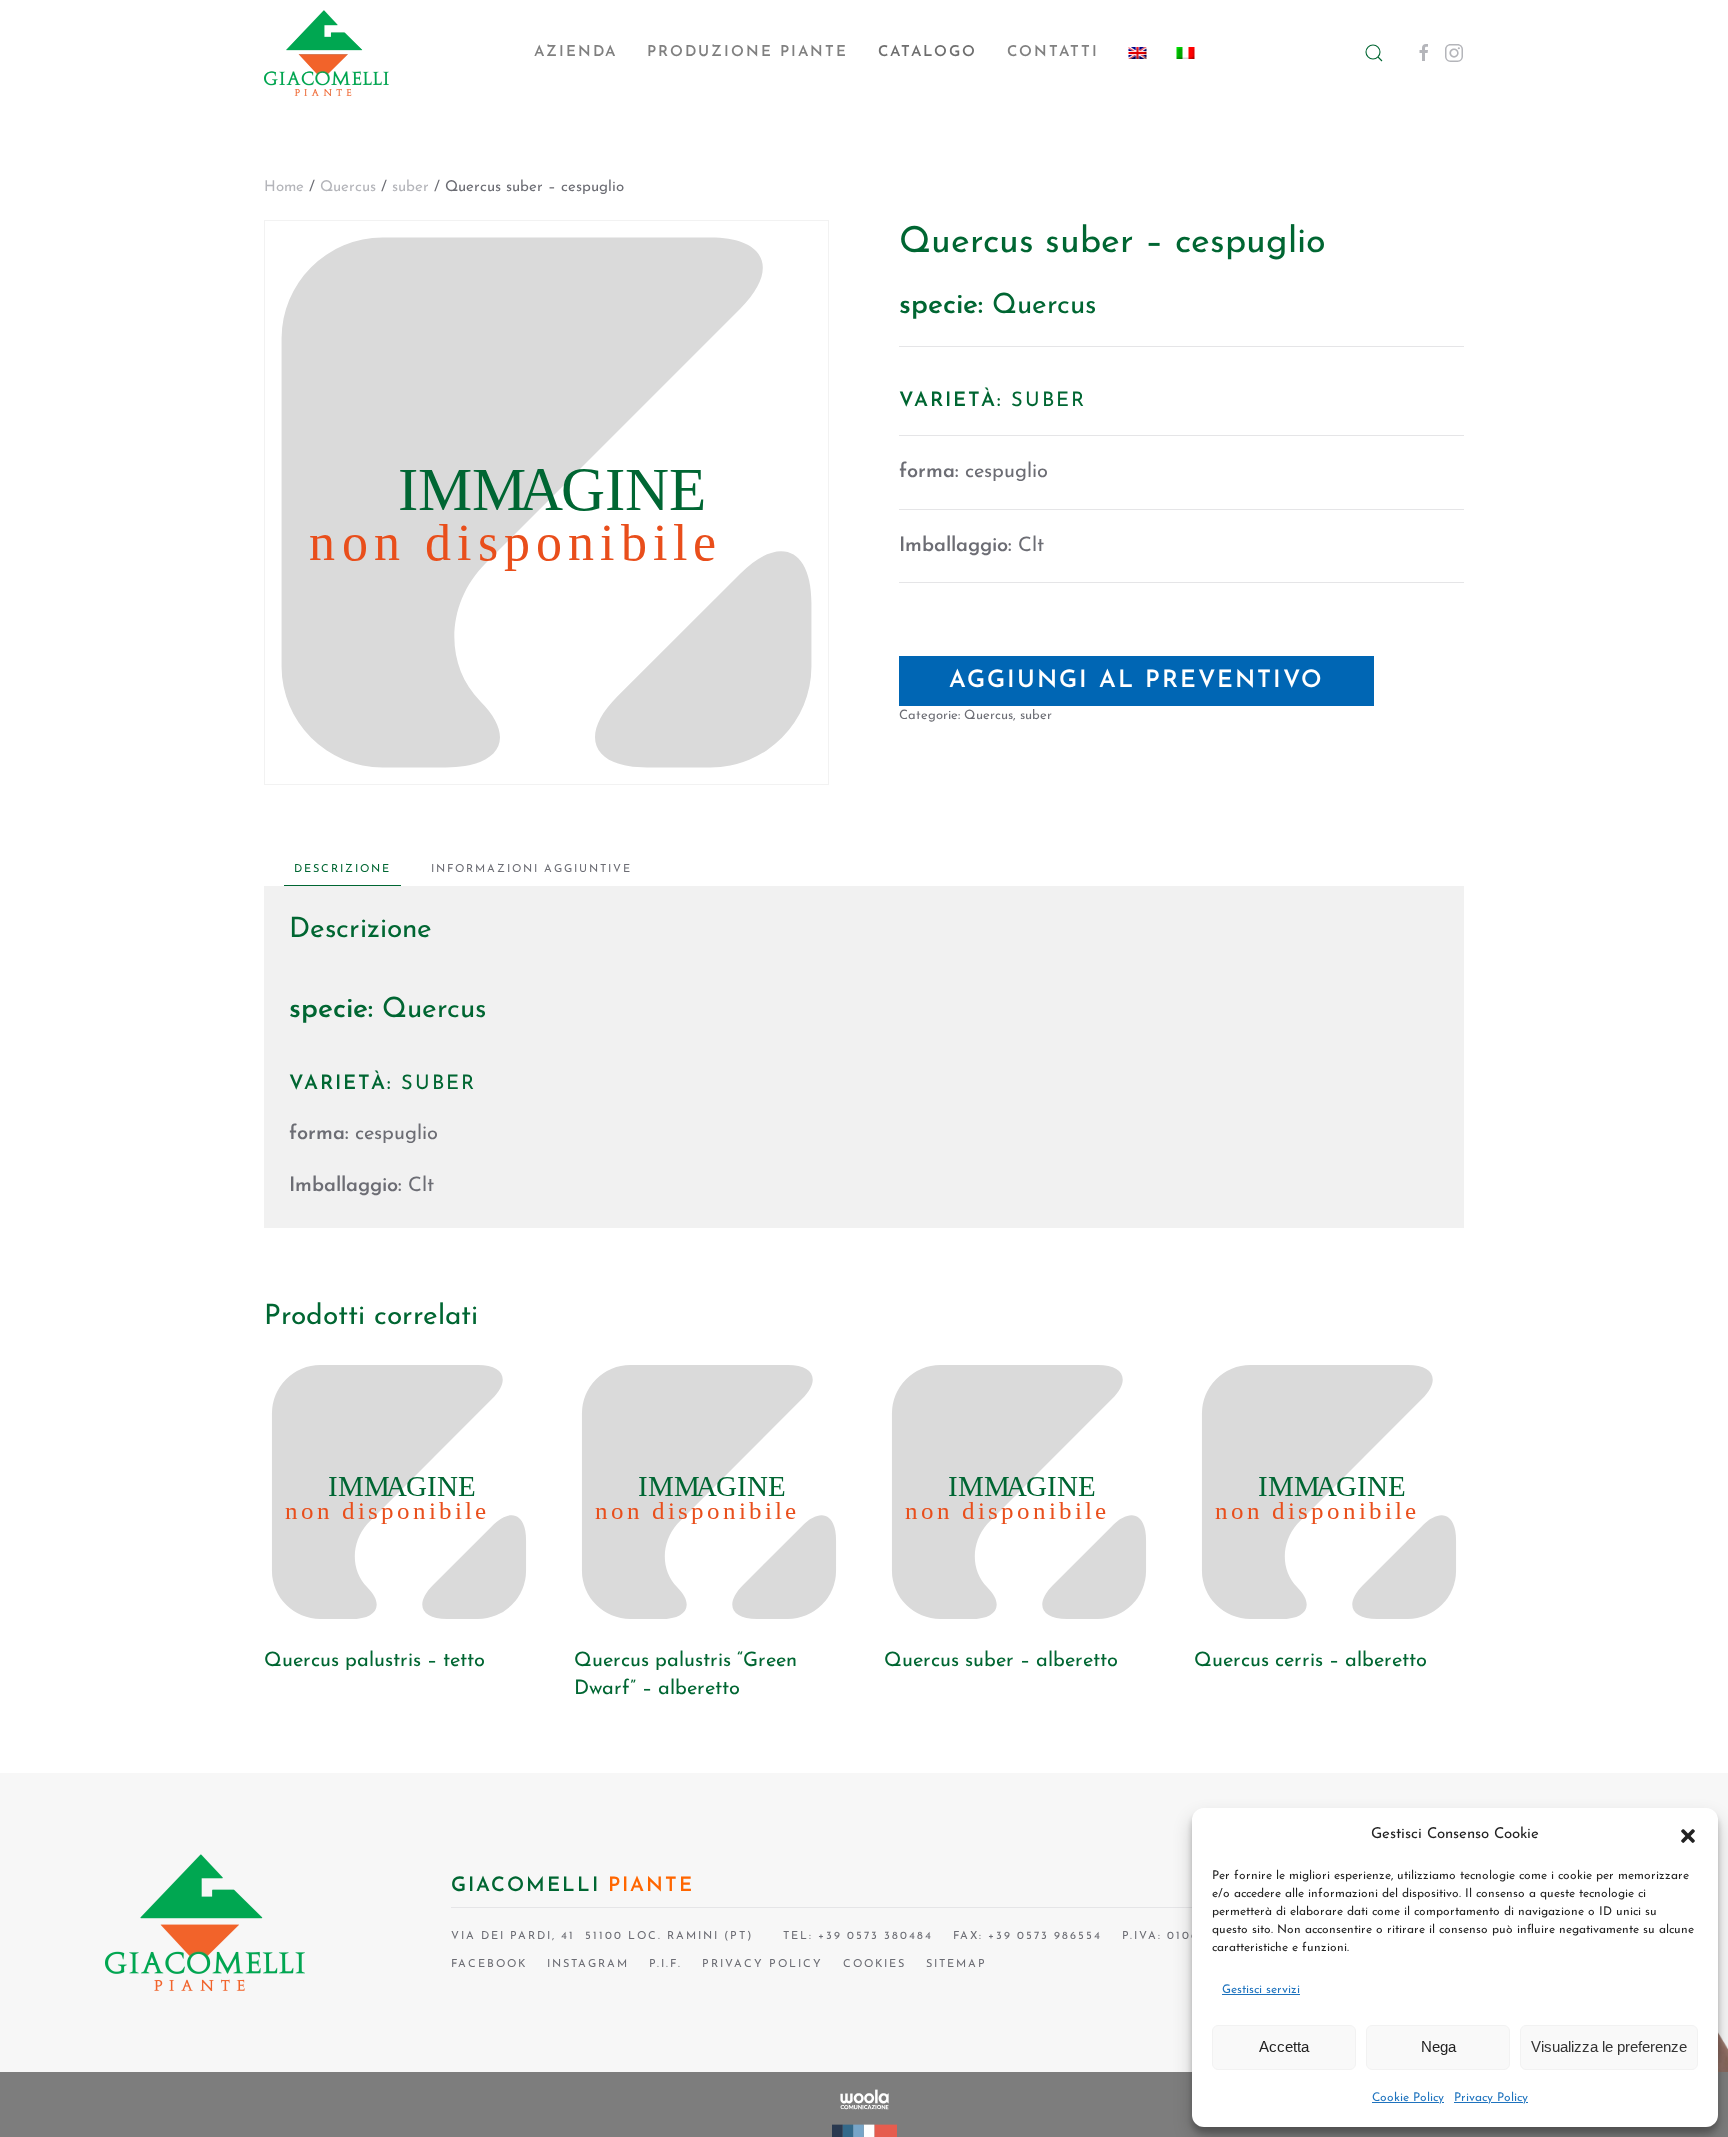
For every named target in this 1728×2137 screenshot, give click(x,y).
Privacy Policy (1491, 2098)
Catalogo (927, 52)
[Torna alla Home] (326, 53)
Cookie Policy (1408, 2098)
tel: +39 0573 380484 (853, 1936)
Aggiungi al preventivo (1136, 681)
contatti (1053, 52)
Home (284, 187)
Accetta (1284, 2046)
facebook (489, 1964)
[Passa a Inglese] (1138, 53)
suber (410, 187)
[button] (1688, 1835)
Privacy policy (762, 1964)
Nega (1438, 2046)
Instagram (588, 1964)
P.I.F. (665, 1964)
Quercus (348, 187)
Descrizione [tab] (342, 869)
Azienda (575, 52)
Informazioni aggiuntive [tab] (531, 869)
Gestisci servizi (1261, 1990)
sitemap (956, 1964)
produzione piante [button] (747, 52)
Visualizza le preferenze (1609, 2046)
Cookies (874, 1964)
